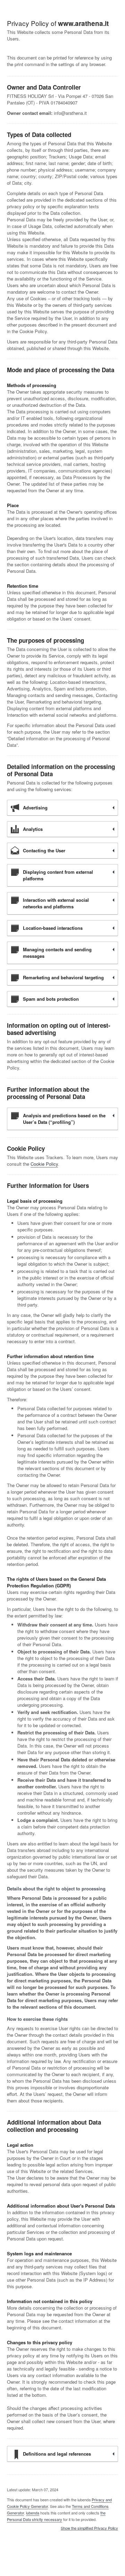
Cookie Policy (44, 1164)
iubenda (33, 2513)
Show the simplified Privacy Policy (89, 2528)
